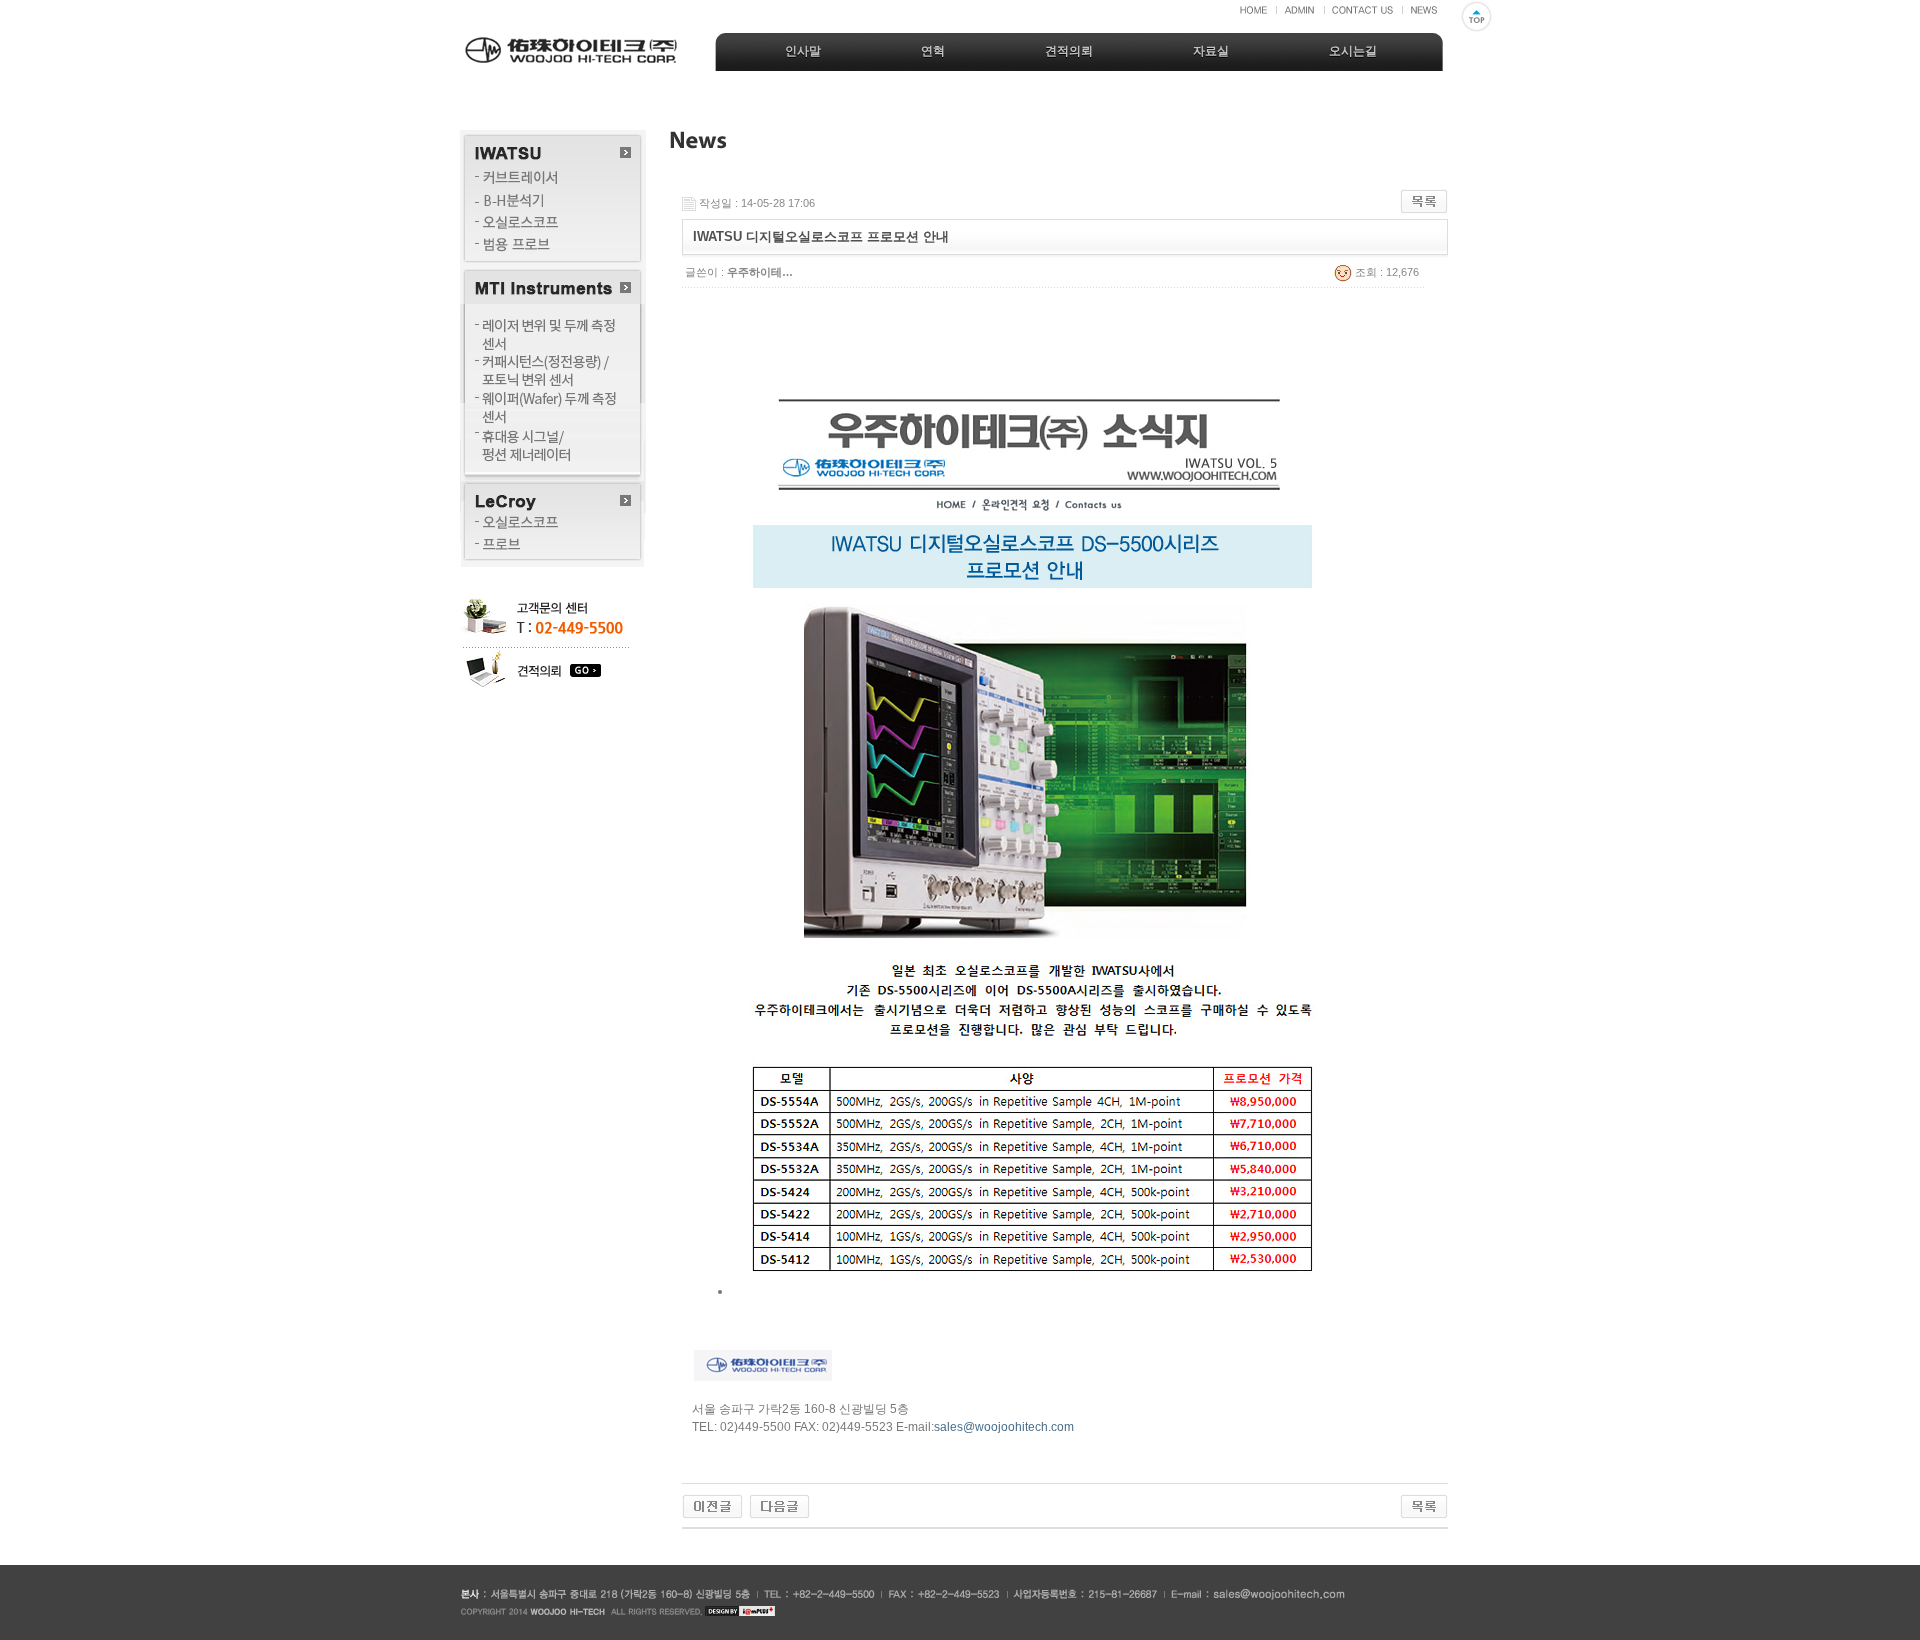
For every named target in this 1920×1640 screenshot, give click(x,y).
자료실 (1211, 51)
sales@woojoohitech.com (1004, 1427)
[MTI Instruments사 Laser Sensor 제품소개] (779, 1506)
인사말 (803, 51)
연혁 (933, 51)
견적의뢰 (1069, 51)
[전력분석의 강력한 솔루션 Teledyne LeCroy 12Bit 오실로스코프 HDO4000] (712, 1506)
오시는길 (1353, 51)
